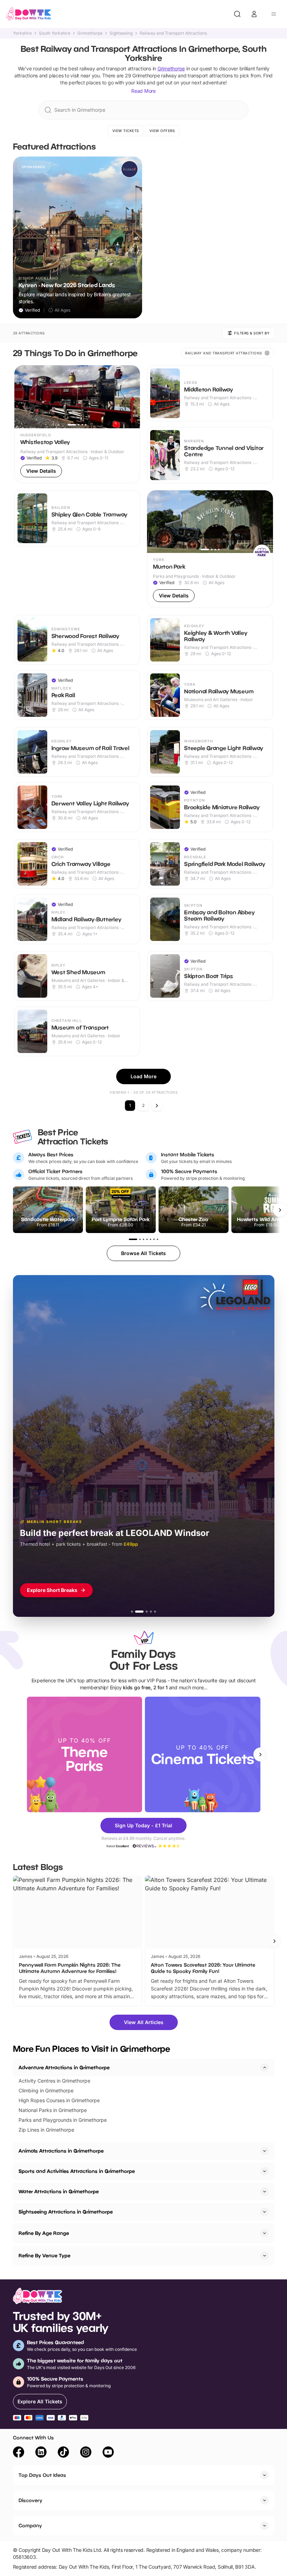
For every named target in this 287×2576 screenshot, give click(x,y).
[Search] (237, 14)
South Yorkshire (55, 33)
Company (30, 2525)
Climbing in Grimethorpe (46, 2090)
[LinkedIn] (41, 2453)
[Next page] (157, 1106)
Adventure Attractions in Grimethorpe (64, 2067)
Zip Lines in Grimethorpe (46, 2130)
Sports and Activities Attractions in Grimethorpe (77, 2171)
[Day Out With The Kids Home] (29, 14)
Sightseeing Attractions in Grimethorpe (66, 2212)
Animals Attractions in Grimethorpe (61, 2151)
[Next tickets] (280, 1210)
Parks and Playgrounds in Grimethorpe (63, 2120)
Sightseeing (121, 33)
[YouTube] (108, 2453)
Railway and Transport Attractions (173, 33)
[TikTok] (63, 2453)
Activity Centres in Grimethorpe (54, 2081)
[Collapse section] (265, 2068)
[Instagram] (86, 2453)
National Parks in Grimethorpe (53, 2110)
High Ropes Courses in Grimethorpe (59, 2100)
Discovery (30, 2500)
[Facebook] (19, 2453)
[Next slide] (260, 1754)
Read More (143, 91)
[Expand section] (265, 2151)
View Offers (162, 131)
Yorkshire (22, 33)
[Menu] (274, 14)
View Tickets (126, 131)
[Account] (254, 14)
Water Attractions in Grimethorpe (59, 2191)
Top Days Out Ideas (42, 2475)
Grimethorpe (90, 33)
